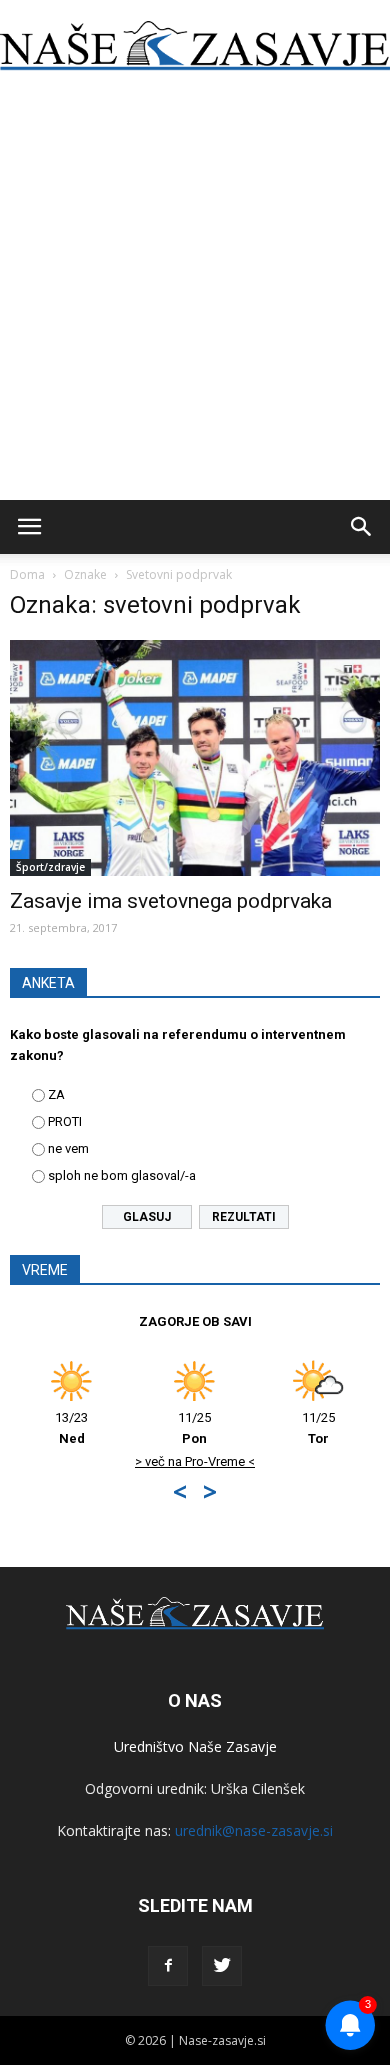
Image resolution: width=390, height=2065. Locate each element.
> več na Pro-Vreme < (195, 1461)
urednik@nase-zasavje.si (254, 1830)
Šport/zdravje (50, 867)
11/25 (194, 1428)
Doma (27, 574)
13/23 (71, 1428)
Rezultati (244, 1217)
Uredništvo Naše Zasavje (195, 1746)
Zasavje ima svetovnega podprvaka (171, 901)
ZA (56, 1094)
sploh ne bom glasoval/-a (122, 1175)
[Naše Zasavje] (195, 46)
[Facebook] (168, 1966)
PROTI (65, 1121)
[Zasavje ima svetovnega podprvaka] (195, 758)
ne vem (68, 1148)
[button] (362, 527)
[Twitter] (222, 1966)
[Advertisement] (195, 295)
